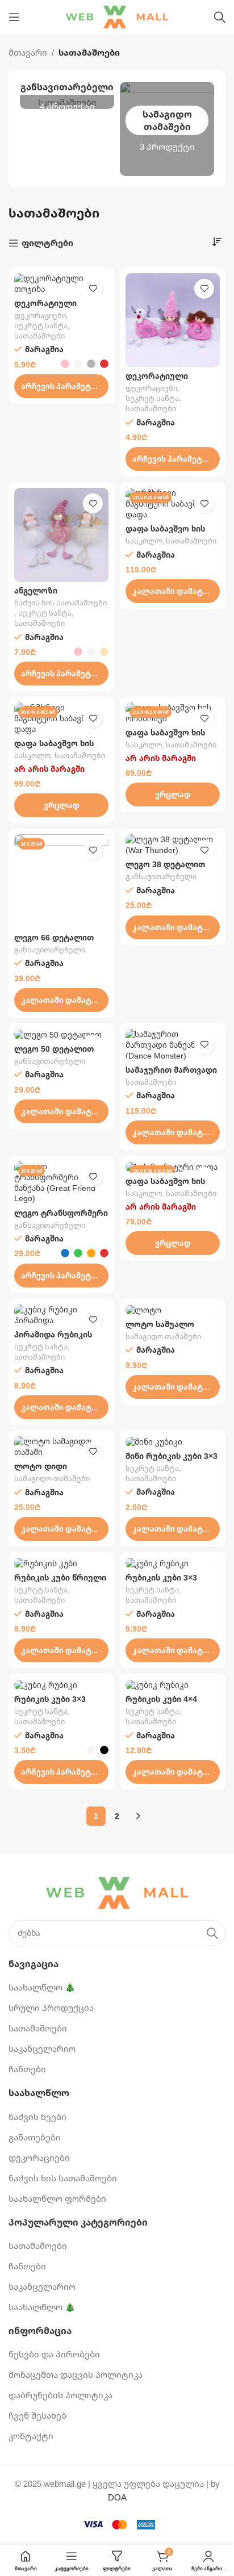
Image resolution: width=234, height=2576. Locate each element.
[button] (173, 591)
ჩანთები (27, 2069)
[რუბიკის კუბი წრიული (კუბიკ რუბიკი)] (61, 1563)
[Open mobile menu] (14, 17)
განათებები (35, 2137)
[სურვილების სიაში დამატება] (93, 289)
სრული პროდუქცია (51, 2008)
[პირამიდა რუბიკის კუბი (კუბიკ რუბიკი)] (61, 1315)
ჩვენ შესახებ (37, 2415)
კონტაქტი (31, 2436)
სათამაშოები (39, 336)
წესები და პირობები (54, 2354)
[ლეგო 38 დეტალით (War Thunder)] (173, 845)
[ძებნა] (220, 17)
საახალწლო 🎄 (42, 1987)
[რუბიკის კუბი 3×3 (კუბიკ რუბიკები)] (61, 1685)
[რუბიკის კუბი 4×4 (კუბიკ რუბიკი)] (173, 1685)
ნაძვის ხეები (37, 2117)
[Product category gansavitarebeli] (67, 95)
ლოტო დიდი (41, 1466)
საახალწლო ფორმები (57, 2198)
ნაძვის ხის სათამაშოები (60, 603)
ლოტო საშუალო (160, 1324)
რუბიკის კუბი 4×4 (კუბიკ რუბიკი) (161, 1704)
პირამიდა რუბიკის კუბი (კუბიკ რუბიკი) (55, 1339)
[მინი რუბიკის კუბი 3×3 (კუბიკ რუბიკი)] (173, 1442)
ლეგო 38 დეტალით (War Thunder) (165, 869)
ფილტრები (47, 243)
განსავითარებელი (50, 950)
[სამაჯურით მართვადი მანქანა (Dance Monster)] (173, 1045)
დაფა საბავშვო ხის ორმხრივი (165, 533)
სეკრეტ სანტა (41, 326)
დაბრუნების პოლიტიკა (60, 2395)
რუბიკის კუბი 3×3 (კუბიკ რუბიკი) (161, 1582)
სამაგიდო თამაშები (163, 1337)
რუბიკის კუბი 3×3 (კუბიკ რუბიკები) (50, 1704)
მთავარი (28, 52)
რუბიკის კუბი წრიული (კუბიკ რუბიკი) (60, 1582)
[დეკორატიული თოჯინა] (61, 284)
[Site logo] (117, 16)
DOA (117, 2497)
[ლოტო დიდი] (61, 1447)
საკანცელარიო (42, 2048)
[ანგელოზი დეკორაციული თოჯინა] (61, 535)
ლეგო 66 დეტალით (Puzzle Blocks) (54, 942)
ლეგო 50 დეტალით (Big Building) (54, 1053)
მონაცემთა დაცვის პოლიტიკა (76, 2374)
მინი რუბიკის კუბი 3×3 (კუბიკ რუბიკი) (172, 1461)
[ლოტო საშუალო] (173, 1310)
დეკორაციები (40, 315)
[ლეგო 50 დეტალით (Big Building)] (61, 1035)
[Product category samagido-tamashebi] (167, 129)
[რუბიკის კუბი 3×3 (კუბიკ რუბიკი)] (173, 1563)
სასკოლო (144, 541)
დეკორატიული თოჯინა (45, 308)
